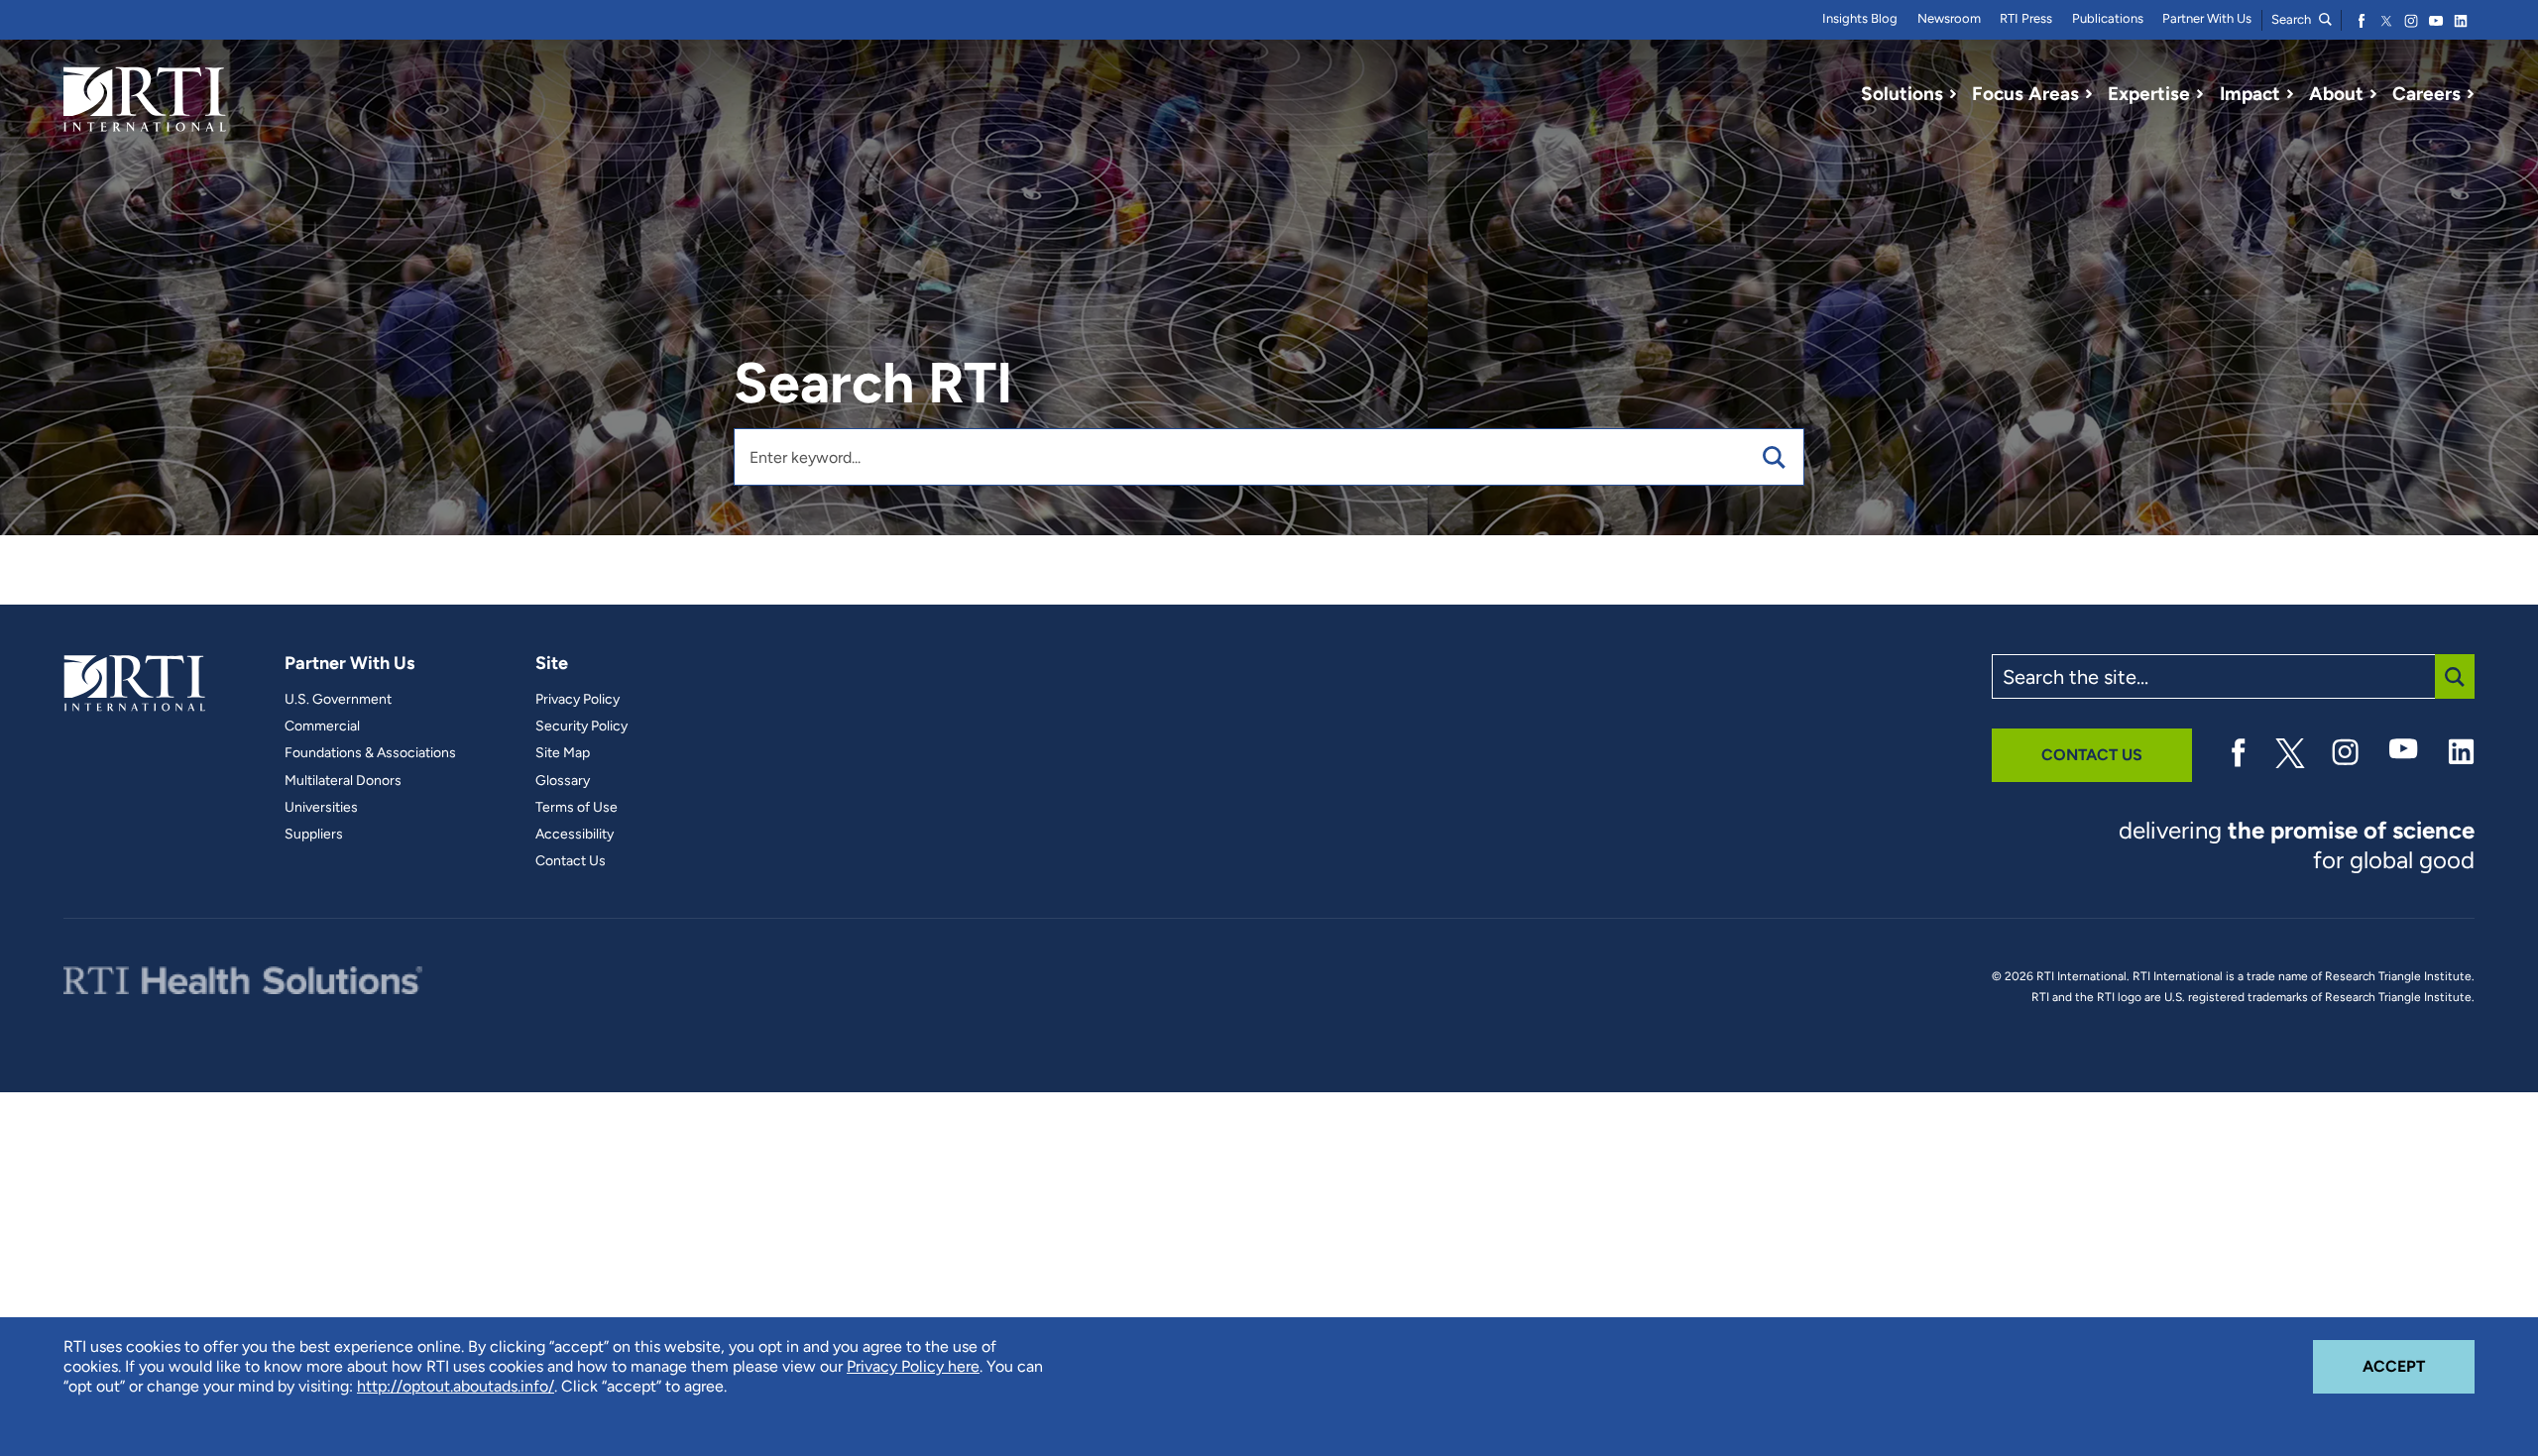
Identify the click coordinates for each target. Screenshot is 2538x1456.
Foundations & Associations (370, 753)
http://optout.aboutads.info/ (456, 1386)
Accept (2419, 1366)
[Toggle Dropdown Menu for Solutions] (1953, 94)
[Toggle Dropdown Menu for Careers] (2471, 94)
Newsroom (1949, 18)
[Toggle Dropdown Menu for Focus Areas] (2089, 94)
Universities (321, 808)
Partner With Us (2207, 18)
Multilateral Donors (343, 781)
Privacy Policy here (913, 1366)
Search (2293, 19)
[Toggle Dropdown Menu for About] (2373, 94)
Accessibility (575, 835)
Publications (2108, 18)
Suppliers (314, 835)
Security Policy (581, 727)
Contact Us (571, 861)
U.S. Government (338, 700)
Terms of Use (577, 808)
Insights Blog (1860, 18)
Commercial (322, 727)
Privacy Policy (577, 700)
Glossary (563, 781)
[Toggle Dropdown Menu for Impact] (2290, 94)
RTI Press (2026, 18)
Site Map (563, 753)
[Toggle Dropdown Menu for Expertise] (2200, 94)
